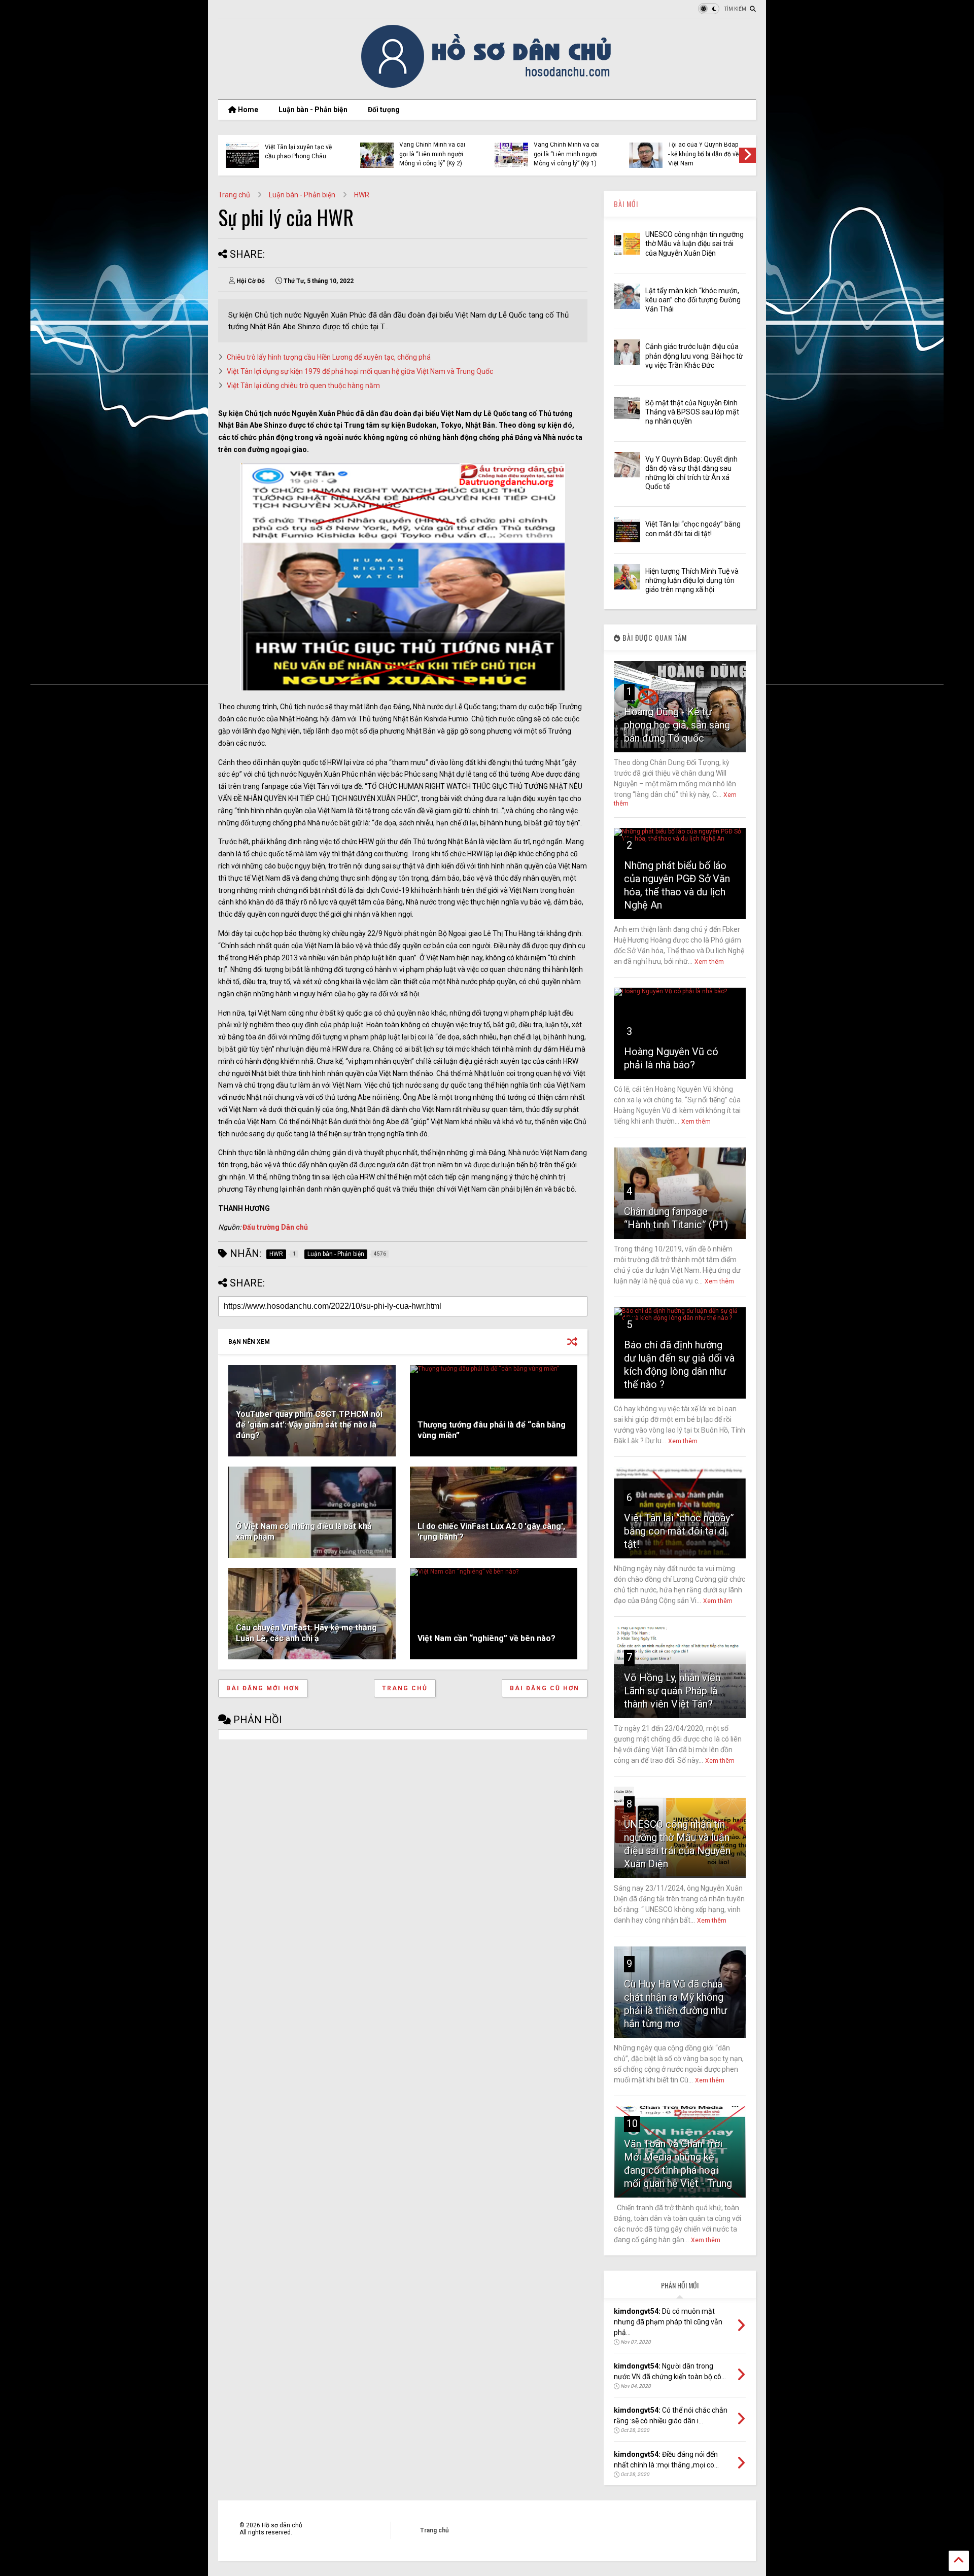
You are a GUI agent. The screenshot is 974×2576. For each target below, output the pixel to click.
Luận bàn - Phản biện (313, 110)
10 (632, 2124)
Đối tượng (384, 110)
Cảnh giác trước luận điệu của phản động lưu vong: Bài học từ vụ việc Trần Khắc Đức (694, 356)
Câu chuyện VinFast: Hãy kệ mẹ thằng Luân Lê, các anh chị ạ (306, 1633)
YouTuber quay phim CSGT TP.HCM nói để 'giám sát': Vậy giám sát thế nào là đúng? (309, 1425)
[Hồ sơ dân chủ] (487, 86)
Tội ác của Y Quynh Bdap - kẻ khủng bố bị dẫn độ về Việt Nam (703, 154)
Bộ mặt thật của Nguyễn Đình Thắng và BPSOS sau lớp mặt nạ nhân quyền (692, 412)
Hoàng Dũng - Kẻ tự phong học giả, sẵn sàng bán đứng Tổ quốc (677, 725)
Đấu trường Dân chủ (275, 1227)
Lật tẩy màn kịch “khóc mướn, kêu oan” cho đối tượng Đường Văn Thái (693, 300)
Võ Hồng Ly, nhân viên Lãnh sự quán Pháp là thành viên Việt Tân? (672, 1691)
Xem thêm (709, 962)
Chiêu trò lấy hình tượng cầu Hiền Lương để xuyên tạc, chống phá (329, 357)
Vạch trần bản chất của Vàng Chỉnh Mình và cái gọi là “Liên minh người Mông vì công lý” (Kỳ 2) (432, 149)
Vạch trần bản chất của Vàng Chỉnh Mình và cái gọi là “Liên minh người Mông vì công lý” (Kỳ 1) (567, 149)
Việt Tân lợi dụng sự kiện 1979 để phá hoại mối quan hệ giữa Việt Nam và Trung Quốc (360, 371)
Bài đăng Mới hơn (263, 1688)
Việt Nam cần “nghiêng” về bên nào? (486, 1638)
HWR (362, 195)
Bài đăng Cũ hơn (545, 1688)
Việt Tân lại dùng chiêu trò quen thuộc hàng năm (303, 386)
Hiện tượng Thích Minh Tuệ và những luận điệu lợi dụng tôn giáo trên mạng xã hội (692, 580)
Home (247, 110)
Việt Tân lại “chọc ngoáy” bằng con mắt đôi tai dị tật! (679, 1531)
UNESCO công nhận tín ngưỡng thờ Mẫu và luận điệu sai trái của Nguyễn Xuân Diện (694, 243)
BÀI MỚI (626, 204)
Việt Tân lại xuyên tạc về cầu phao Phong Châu (298, 152)
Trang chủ (234, 195)
